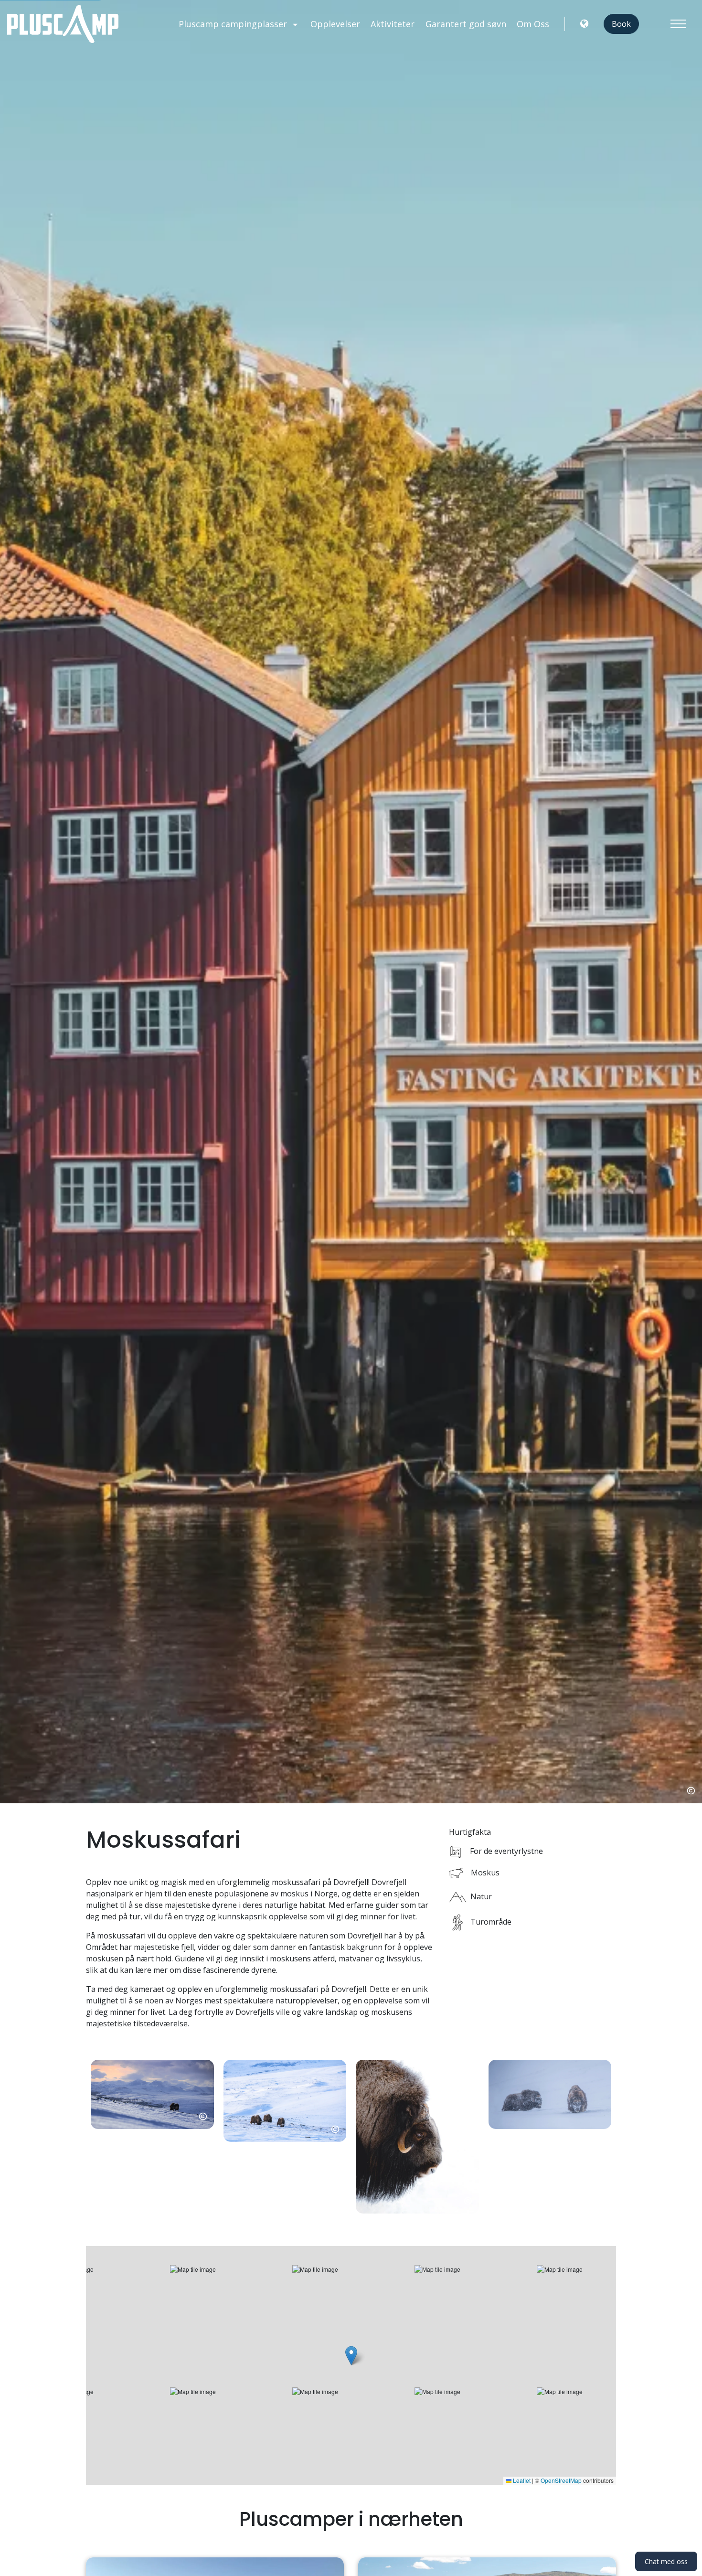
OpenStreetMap (561, 2480)
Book (621, 24)
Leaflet (521, 2480)
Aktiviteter (393, 24)
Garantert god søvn (466, 24)
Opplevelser (335, 24)
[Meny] (678, 24)
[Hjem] (63, 24)
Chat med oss (666, 2561)
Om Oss (533, 24)
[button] (152, 2137)
